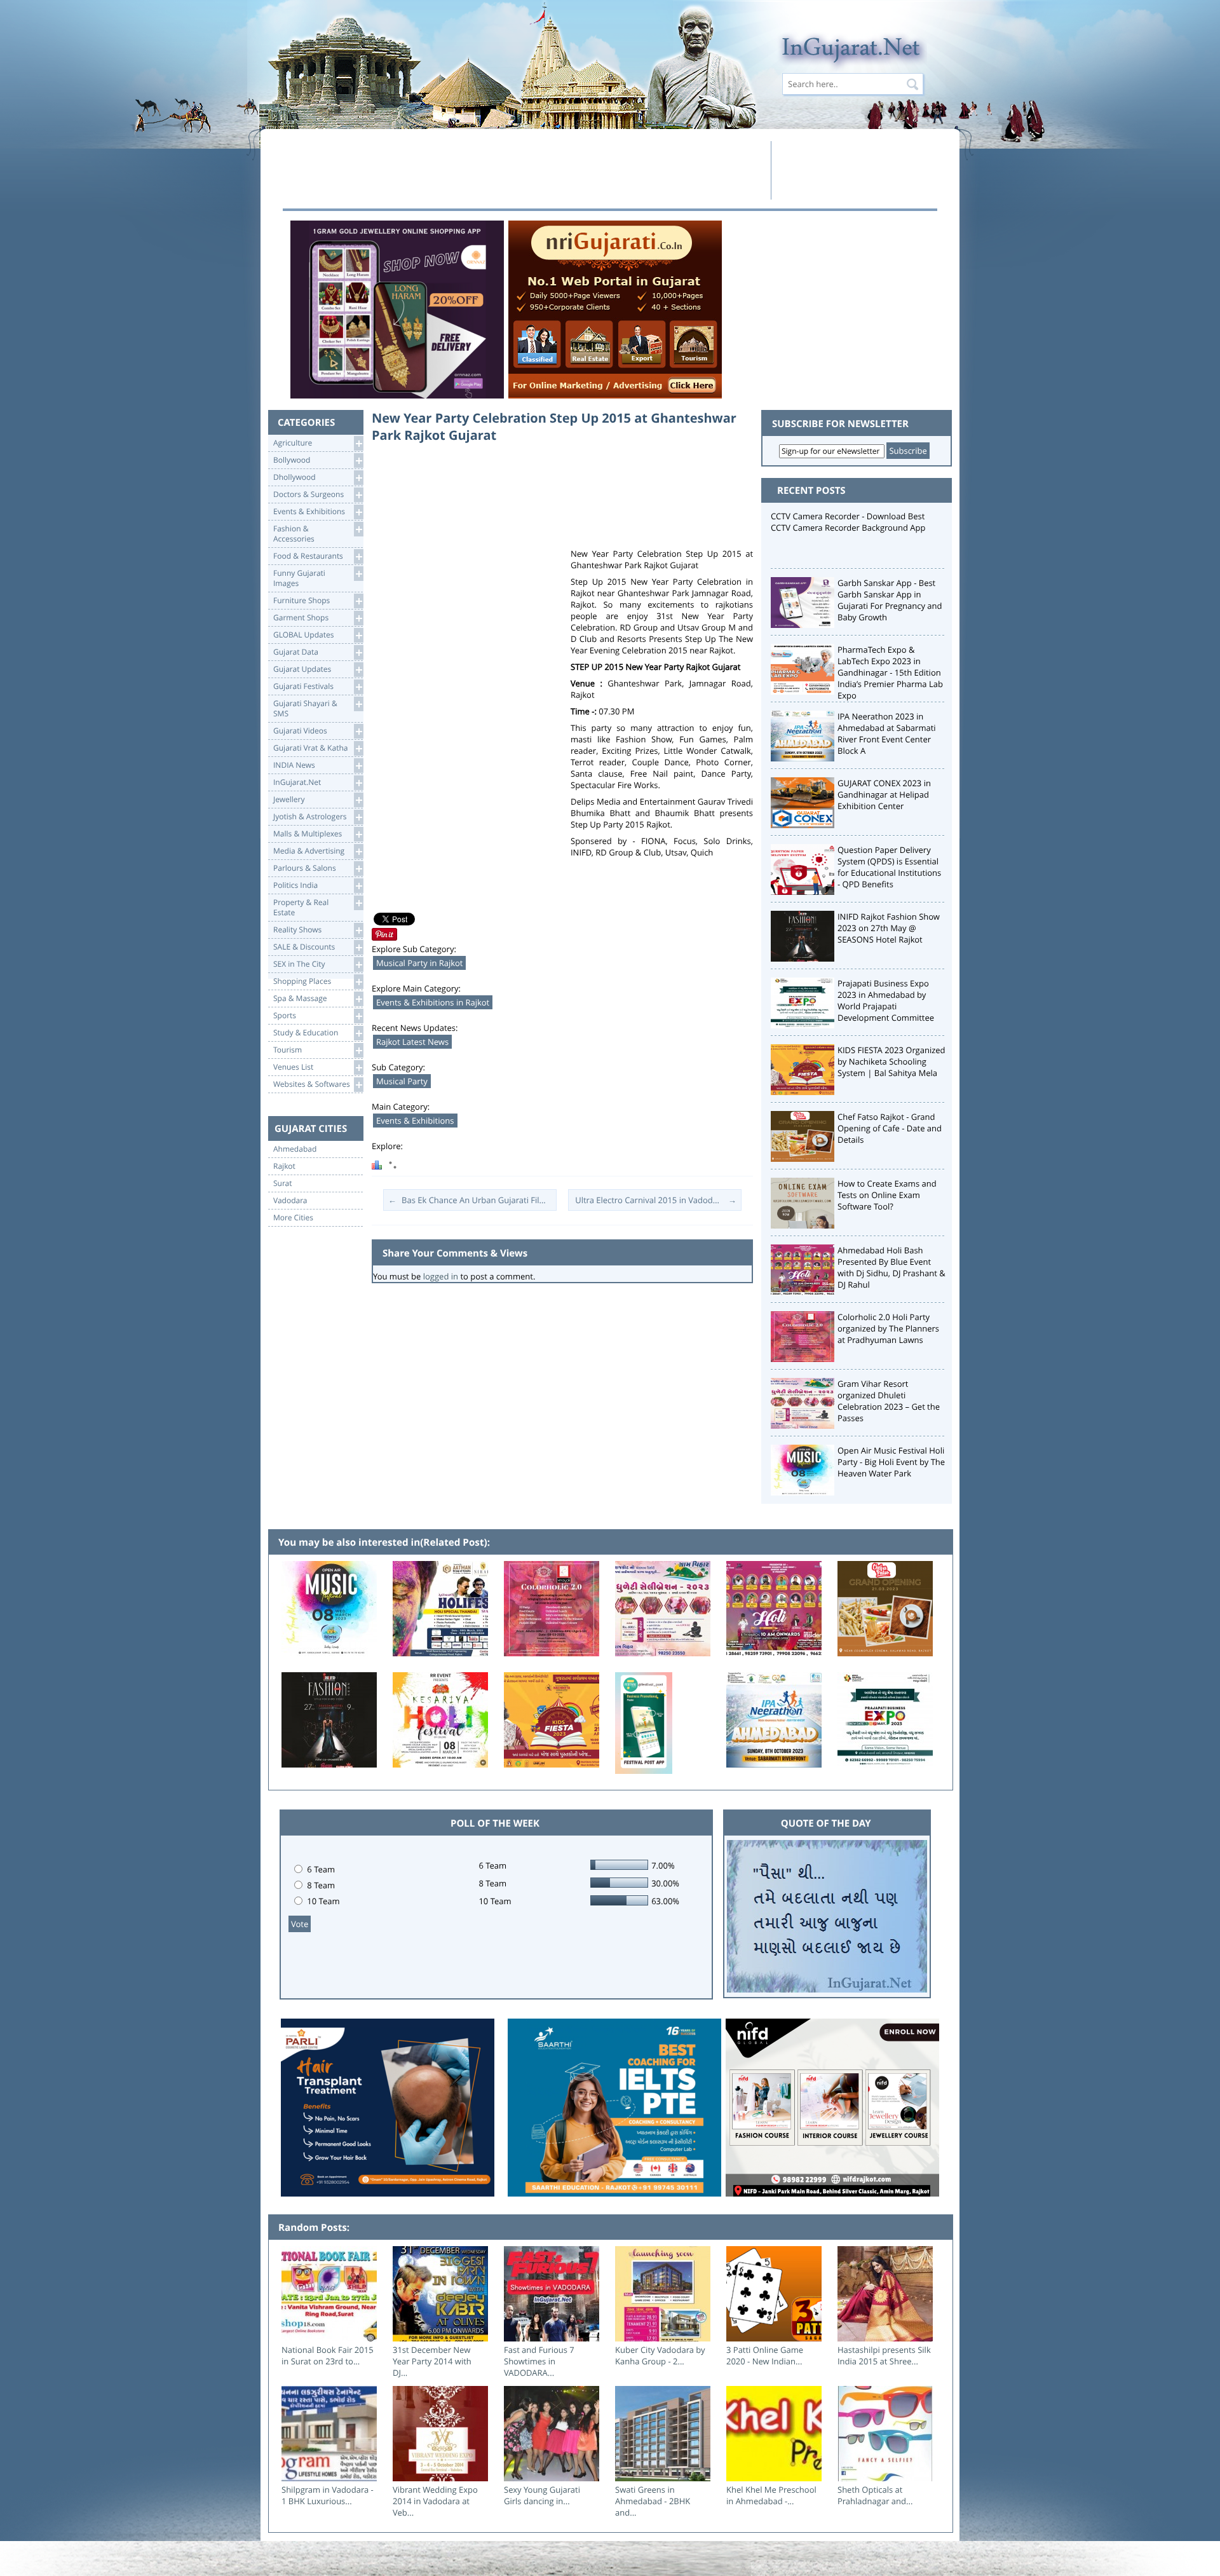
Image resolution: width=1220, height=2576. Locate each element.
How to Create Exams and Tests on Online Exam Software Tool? (887, 1195)
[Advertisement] (523, 170)
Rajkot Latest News (412, 1042)
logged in (441, 1276)
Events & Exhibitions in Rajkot (433, 1002)
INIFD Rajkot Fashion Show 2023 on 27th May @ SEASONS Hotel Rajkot (889, 928)
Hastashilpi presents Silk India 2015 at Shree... (884, 2355)
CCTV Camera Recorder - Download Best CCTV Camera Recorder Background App (848, 522)
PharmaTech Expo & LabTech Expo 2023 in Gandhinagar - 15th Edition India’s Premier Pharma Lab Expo (890, 672)
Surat (283, 1183)
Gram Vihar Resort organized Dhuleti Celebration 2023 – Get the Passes (889, 1401)
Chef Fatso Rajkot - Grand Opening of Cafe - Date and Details (890, 1128)
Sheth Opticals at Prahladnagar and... (875, 2495)
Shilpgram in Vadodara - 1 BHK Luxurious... (328, 2495)
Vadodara (290, 1201)
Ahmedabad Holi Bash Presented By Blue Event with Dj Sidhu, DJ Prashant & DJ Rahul (891, 1267)
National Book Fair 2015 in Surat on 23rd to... (328, 2355)
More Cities (293, 1218)
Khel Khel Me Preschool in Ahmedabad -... (771, 2495)
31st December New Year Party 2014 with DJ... (432, 2361)
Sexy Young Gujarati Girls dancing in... (542, 2495)
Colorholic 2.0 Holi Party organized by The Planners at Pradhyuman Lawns (888, 1328)
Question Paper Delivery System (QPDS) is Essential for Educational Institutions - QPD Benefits (889, 867)
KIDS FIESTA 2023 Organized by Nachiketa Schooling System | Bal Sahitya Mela (891, 1061)
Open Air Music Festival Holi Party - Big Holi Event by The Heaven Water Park (891, 1462)
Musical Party (402, 1081)
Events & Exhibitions (415, 1121)
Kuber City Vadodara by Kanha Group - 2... (660, 2355)
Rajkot (284, 1166)
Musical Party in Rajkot (419, 963)
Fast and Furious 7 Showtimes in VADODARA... (539, 2361)
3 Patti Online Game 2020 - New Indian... (765, 2355)
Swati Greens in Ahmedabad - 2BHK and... (653, 2501)
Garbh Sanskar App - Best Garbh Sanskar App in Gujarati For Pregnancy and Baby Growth (890, 600)
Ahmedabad (295, 1149)
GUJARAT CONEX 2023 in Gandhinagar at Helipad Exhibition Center (884, 794)
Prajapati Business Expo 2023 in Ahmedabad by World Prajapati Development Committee (886, 1000)
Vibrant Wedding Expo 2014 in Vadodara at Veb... (435, 2501)
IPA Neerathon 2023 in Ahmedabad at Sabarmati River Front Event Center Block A (887, 733)
